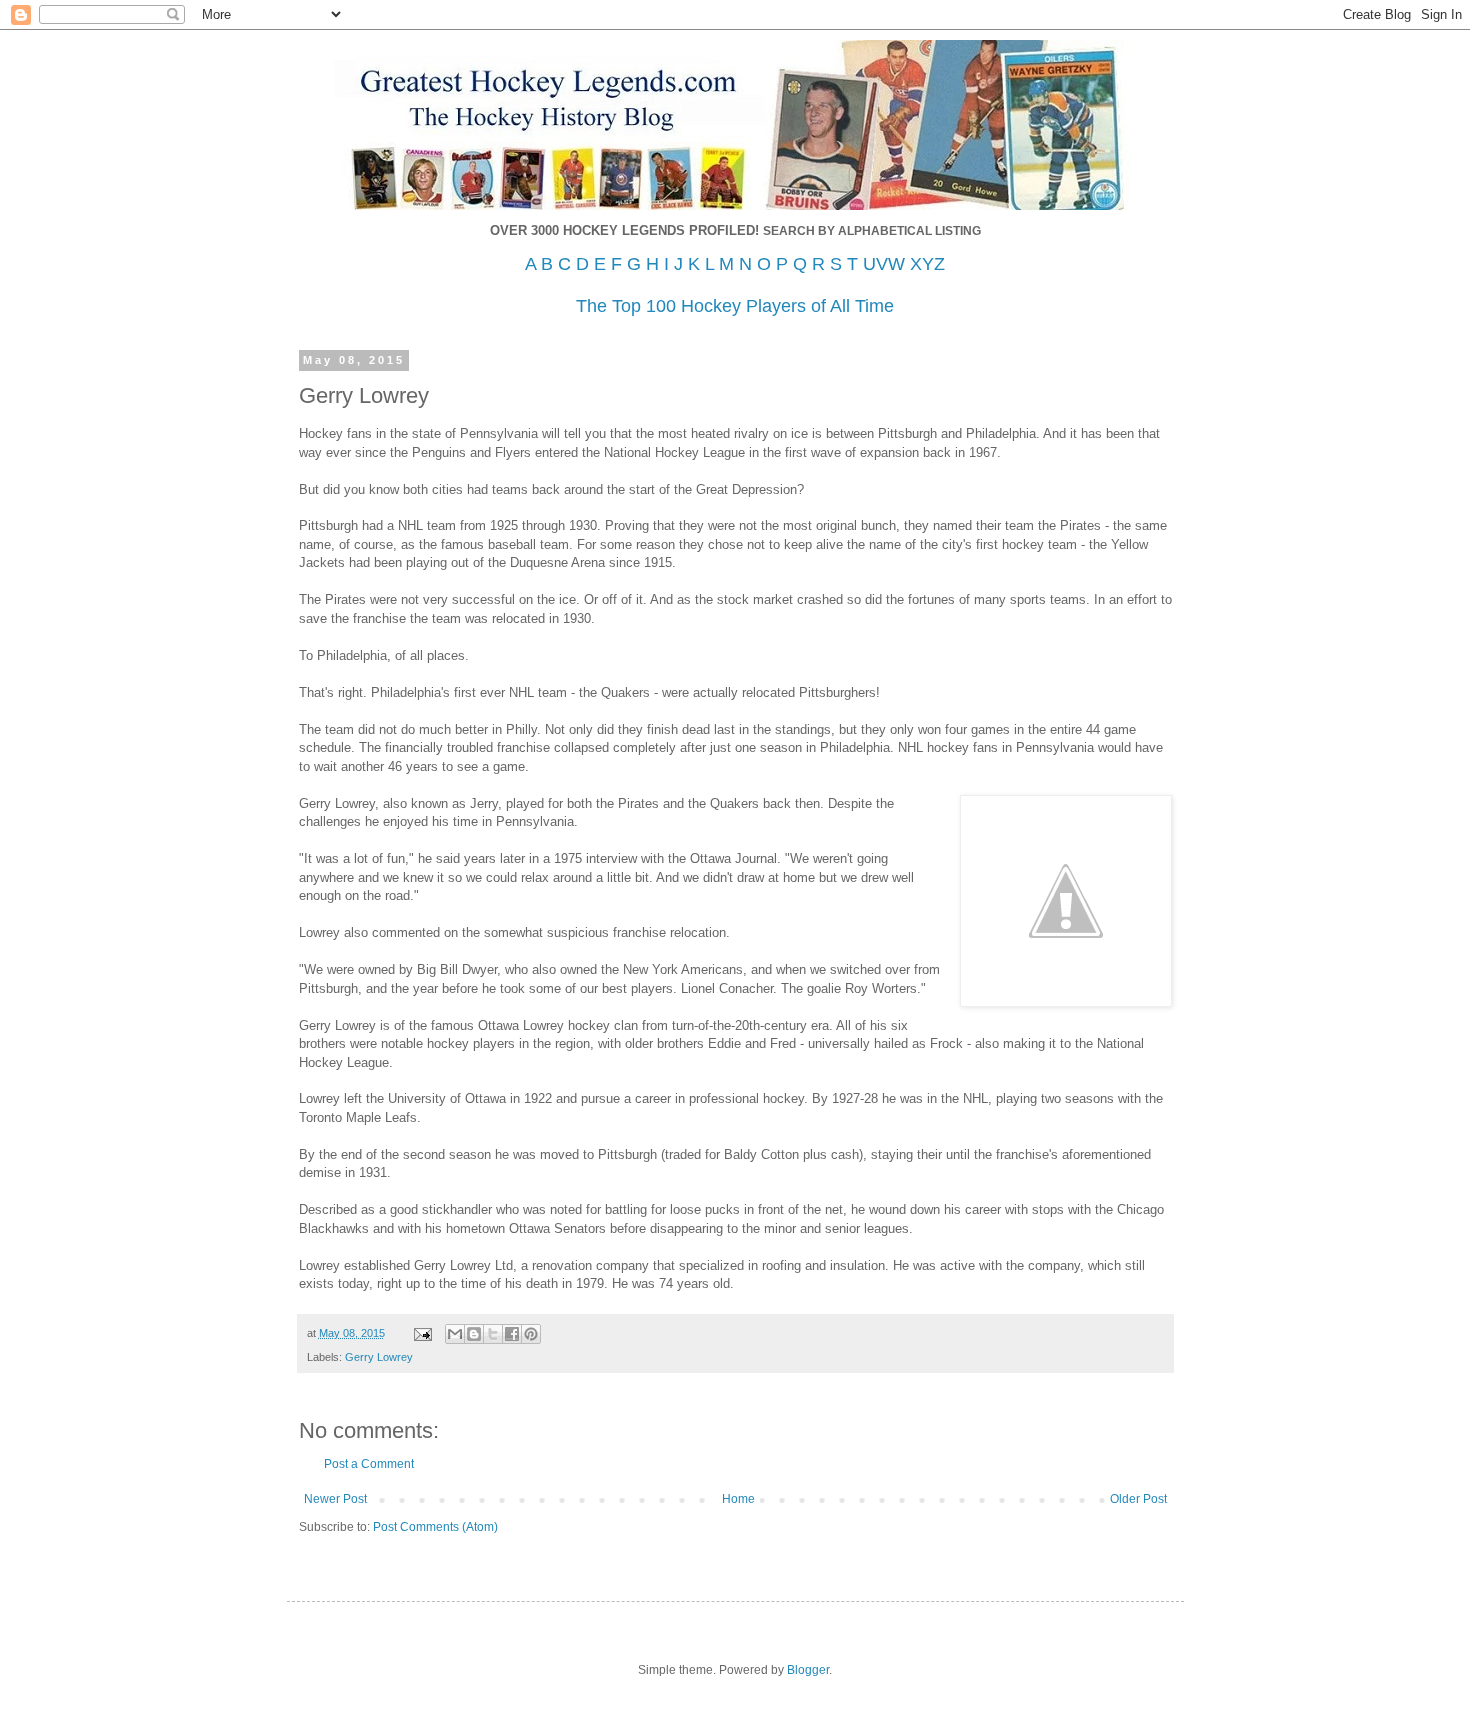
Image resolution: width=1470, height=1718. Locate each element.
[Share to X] (493, 1334)
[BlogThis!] (474, 1334)
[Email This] (455, 1334)
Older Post (1138, 1499)
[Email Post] (422, 1333)
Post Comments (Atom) (435, 1527)
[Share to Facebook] (512, 1334)
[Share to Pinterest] (531, 1334)
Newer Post (335, 1499)
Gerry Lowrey (379, 1357)
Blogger (808, 1670)
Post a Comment (369, 1464)
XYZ (927, 264)
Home (738, 1499)
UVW (884, 264)
